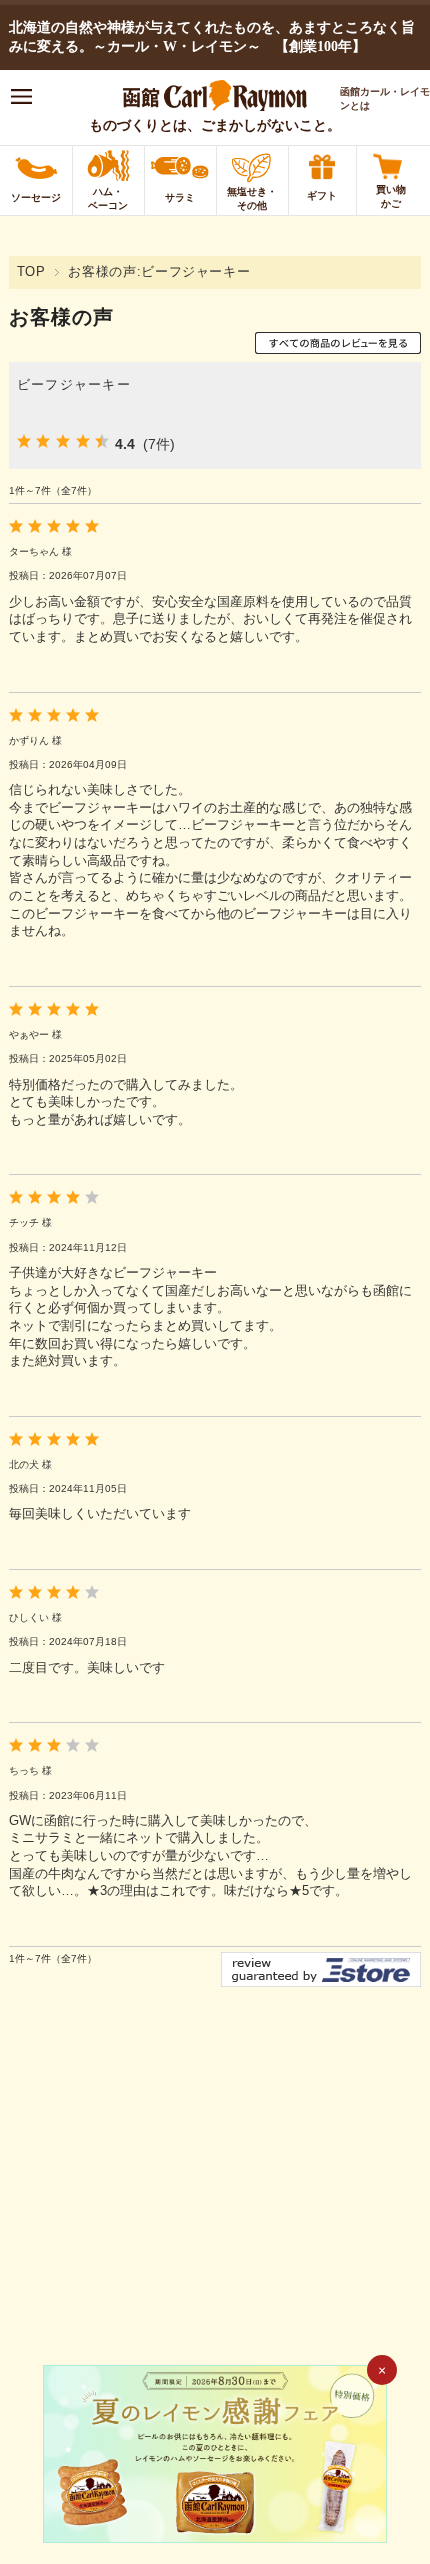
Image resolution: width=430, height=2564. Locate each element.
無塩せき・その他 (252, 198)
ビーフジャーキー (74, 385)
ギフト (322, 195)
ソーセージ (36, 197)
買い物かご (391, 196)
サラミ (180, 197)
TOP (31, 272)
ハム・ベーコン (108, 198)
